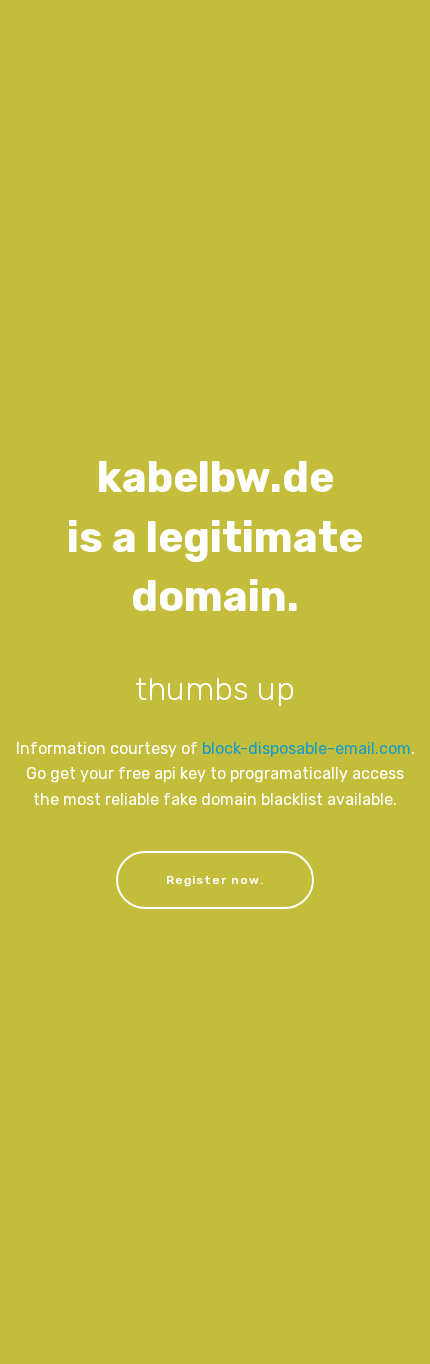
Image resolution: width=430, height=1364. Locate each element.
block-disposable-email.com (306, 748)
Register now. (215, 880)
